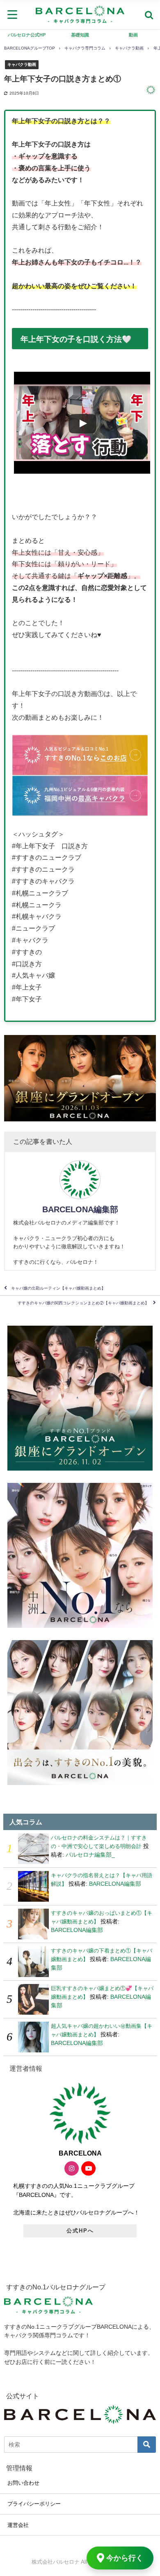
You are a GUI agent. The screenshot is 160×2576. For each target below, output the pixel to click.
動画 (133, 35)
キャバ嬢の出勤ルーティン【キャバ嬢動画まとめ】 (58, 1288)
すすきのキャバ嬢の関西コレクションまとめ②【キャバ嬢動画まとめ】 (83, 1303)
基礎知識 (80, 35)
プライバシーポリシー (34, 2504)
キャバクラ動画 (22, 64)
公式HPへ (80, 2231)
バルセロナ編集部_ (90, 1855)
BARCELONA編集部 (80, 1209)
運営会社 (18, 2525)
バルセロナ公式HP (27, 35)
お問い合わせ (23, 2483)
